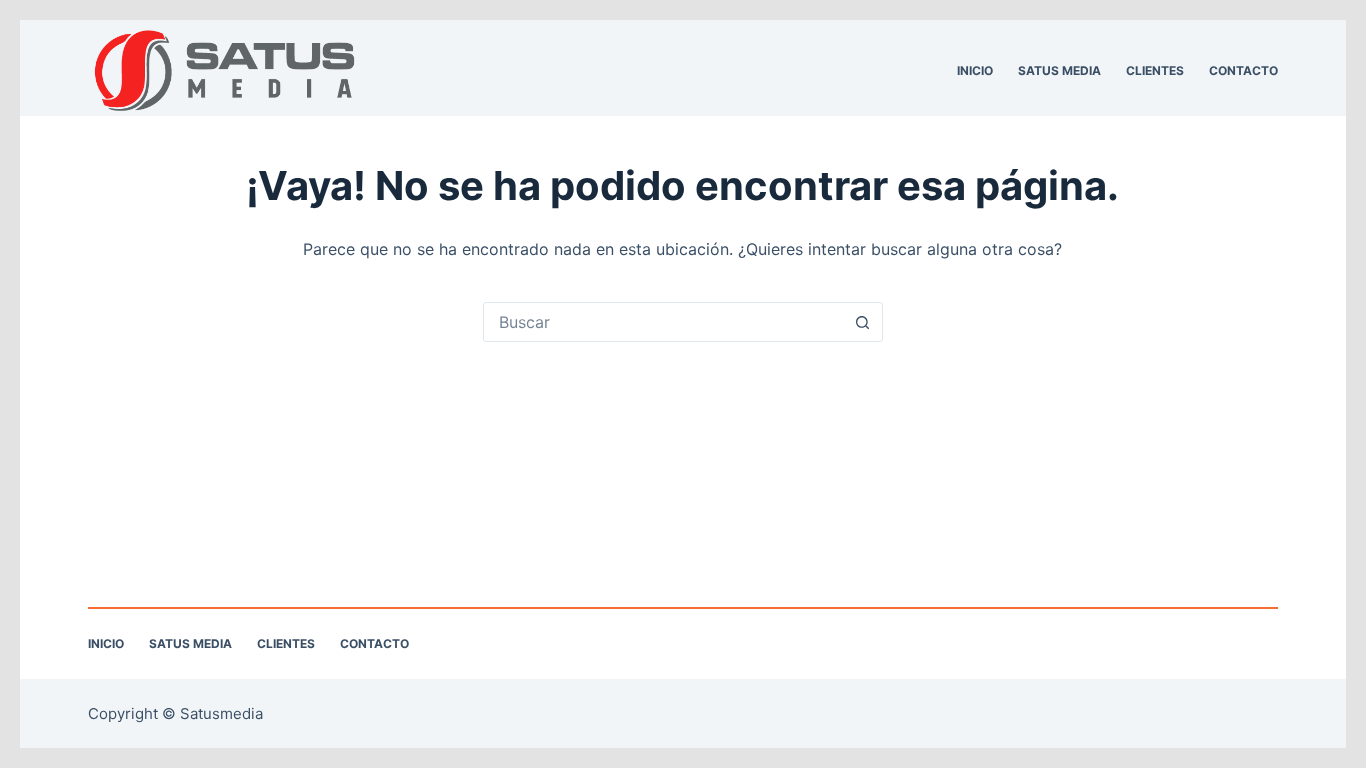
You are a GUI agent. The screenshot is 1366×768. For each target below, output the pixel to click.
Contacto (1243, 70)
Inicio (975, 70)
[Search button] (863, 322)
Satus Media (1059, 70)
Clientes (1155, 70)
